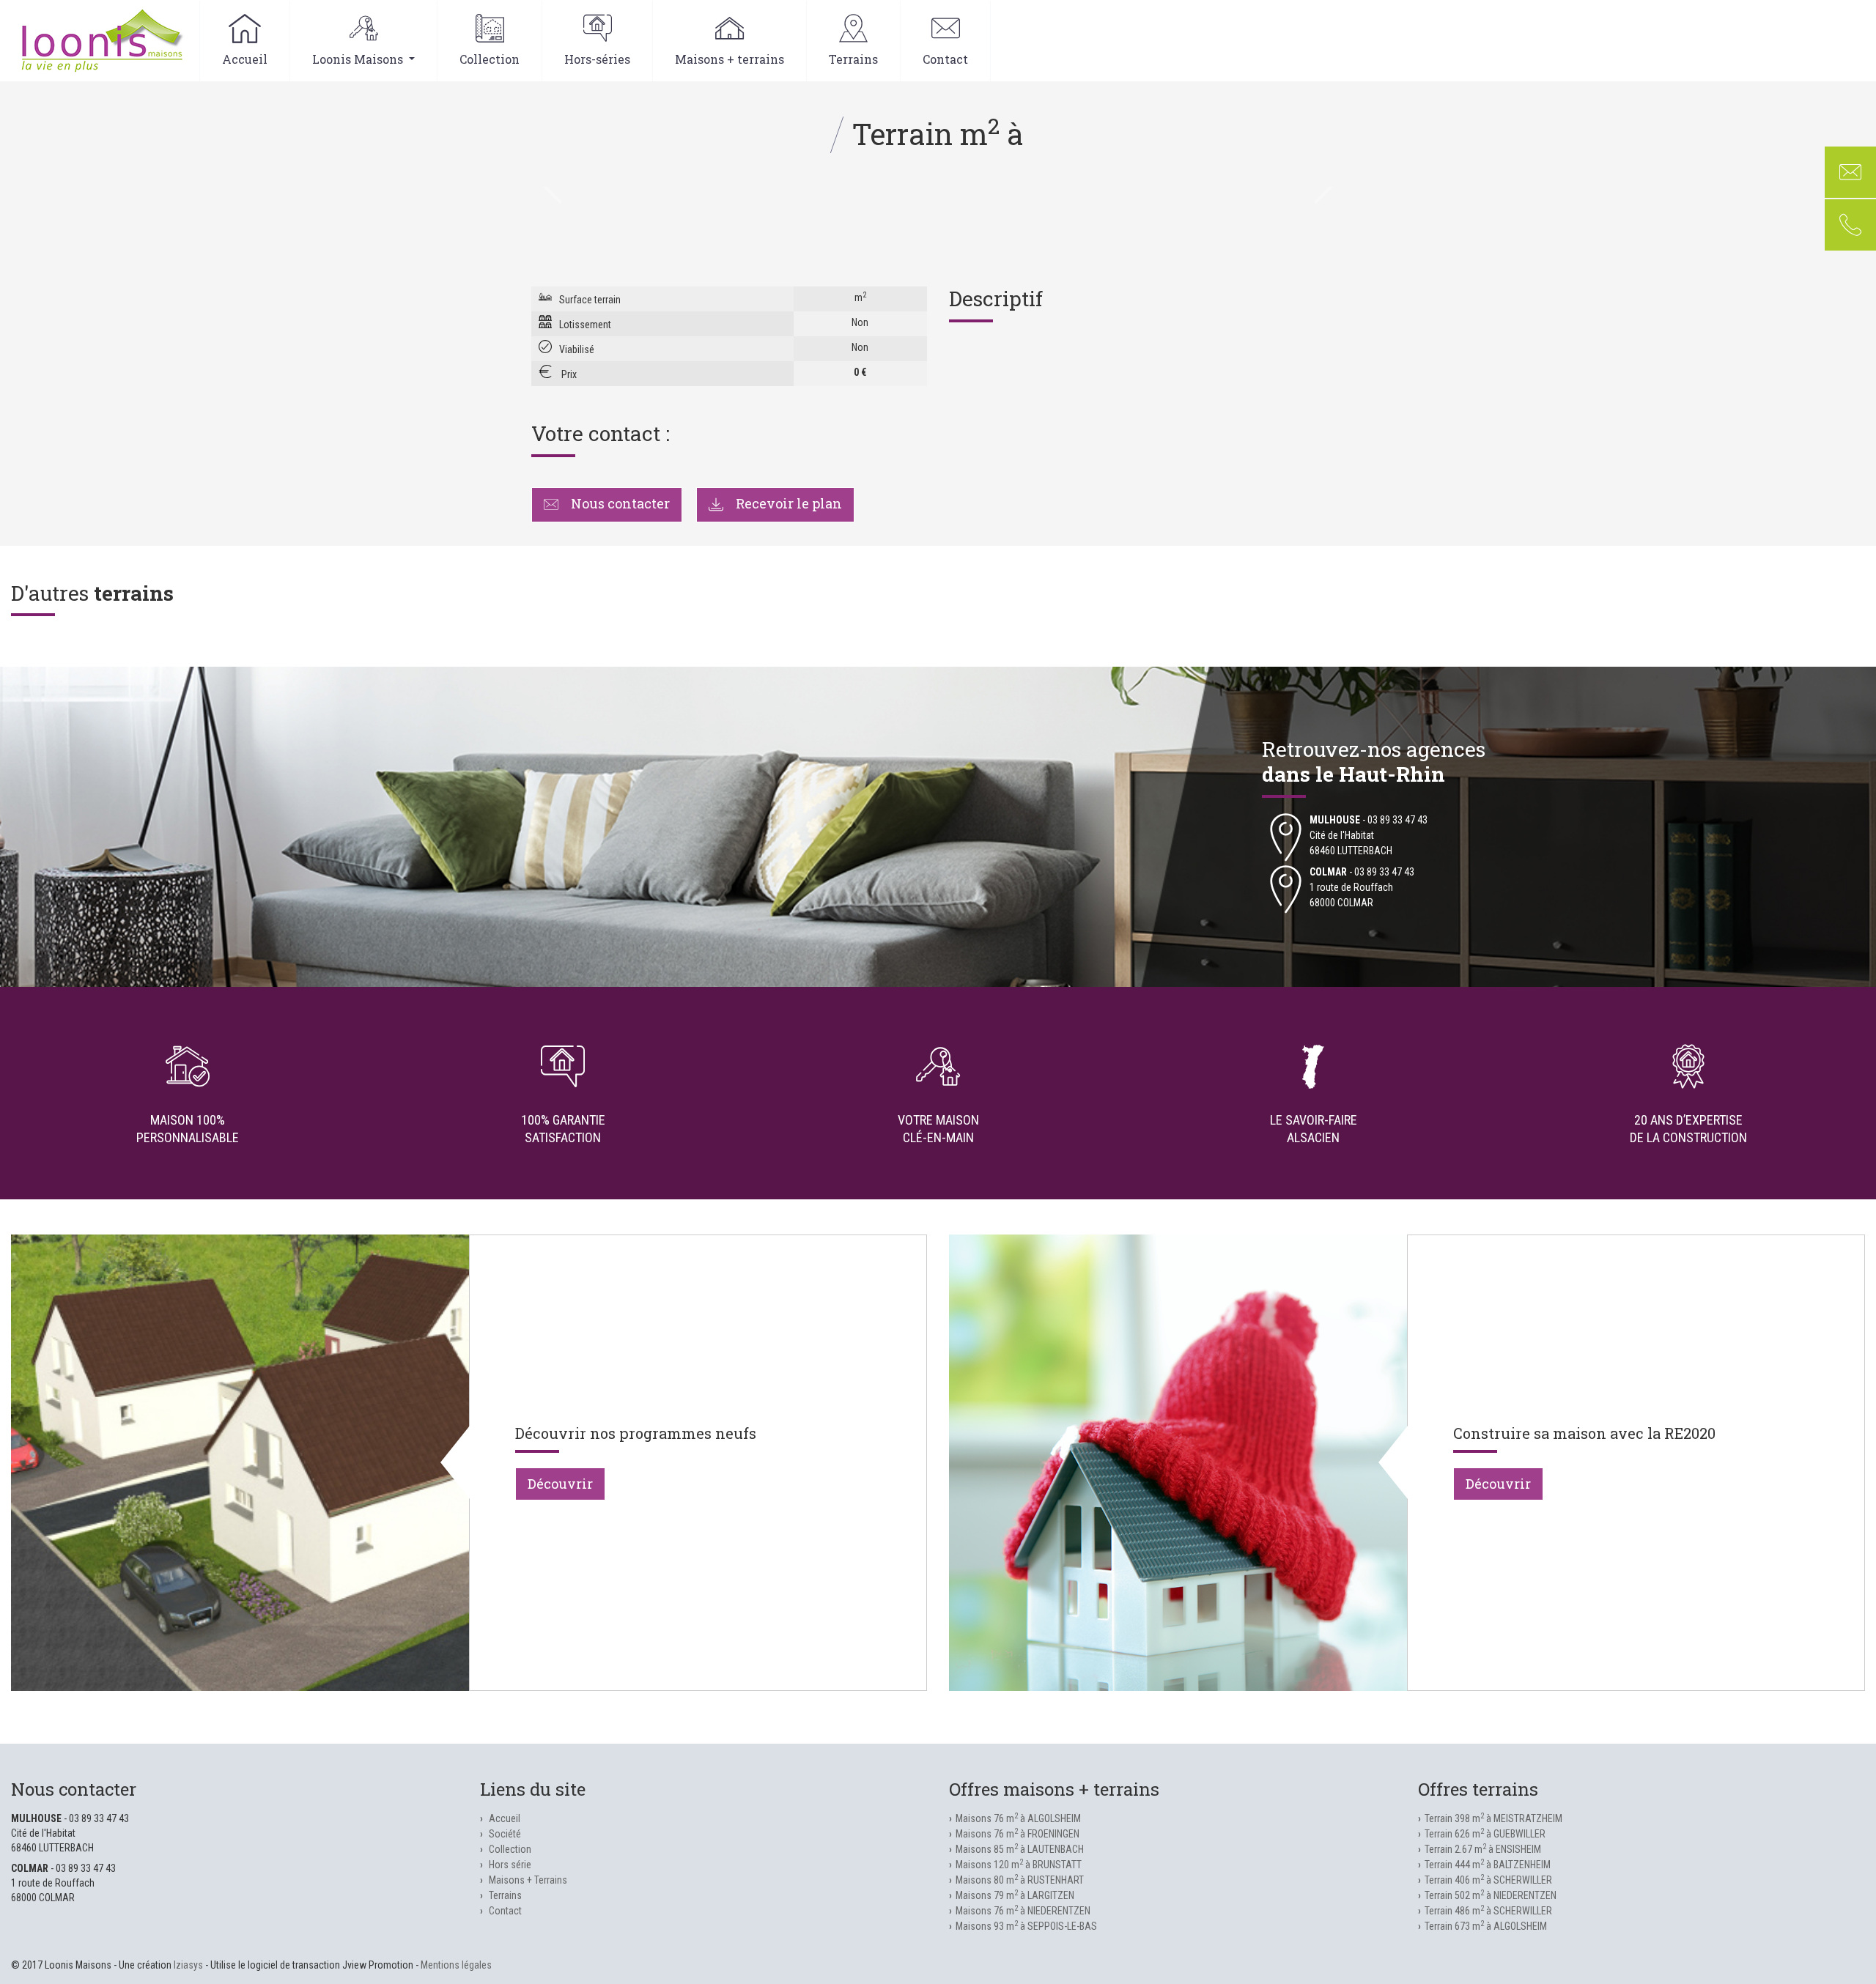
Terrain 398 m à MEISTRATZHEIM (1493, 1818)
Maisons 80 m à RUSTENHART (1020, 1880)
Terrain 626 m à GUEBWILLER (1485, 1834)
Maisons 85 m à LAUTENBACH (1020, 1849)
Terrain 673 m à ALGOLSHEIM (1486, 1926)
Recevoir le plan (787, 503)
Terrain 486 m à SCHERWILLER (1488, 1911)
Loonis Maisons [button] (359, 59)
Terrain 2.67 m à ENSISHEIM (1483, 1849)
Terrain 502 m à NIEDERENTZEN (1491, 1895)
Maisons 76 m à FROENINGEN (1018, 1834)
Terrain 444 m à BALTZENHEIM (1488, 1865)
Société (505, 1834)
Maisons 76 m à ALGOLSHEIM (1018, 1818)
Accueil (245, 59)
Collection (490, 59)
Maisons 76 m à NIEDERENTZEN (1023, 1911)
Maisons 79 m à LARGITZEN (1015, 1895)
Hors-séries (597, 59)
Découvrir (560, 1484)
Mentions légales (456, 1965)
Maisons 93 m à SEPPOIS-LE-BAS (1026, 1926)
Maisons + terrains (730, 59)
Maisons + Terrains (528, 1880)
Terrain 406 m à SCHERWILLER (1488, 1880)
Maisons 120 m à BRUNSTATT (1019, 1865)
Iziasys (188, 1965)
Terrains (853, 59)
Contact (945, 59)
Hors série (510, 1865)
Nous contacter (619, 503)
